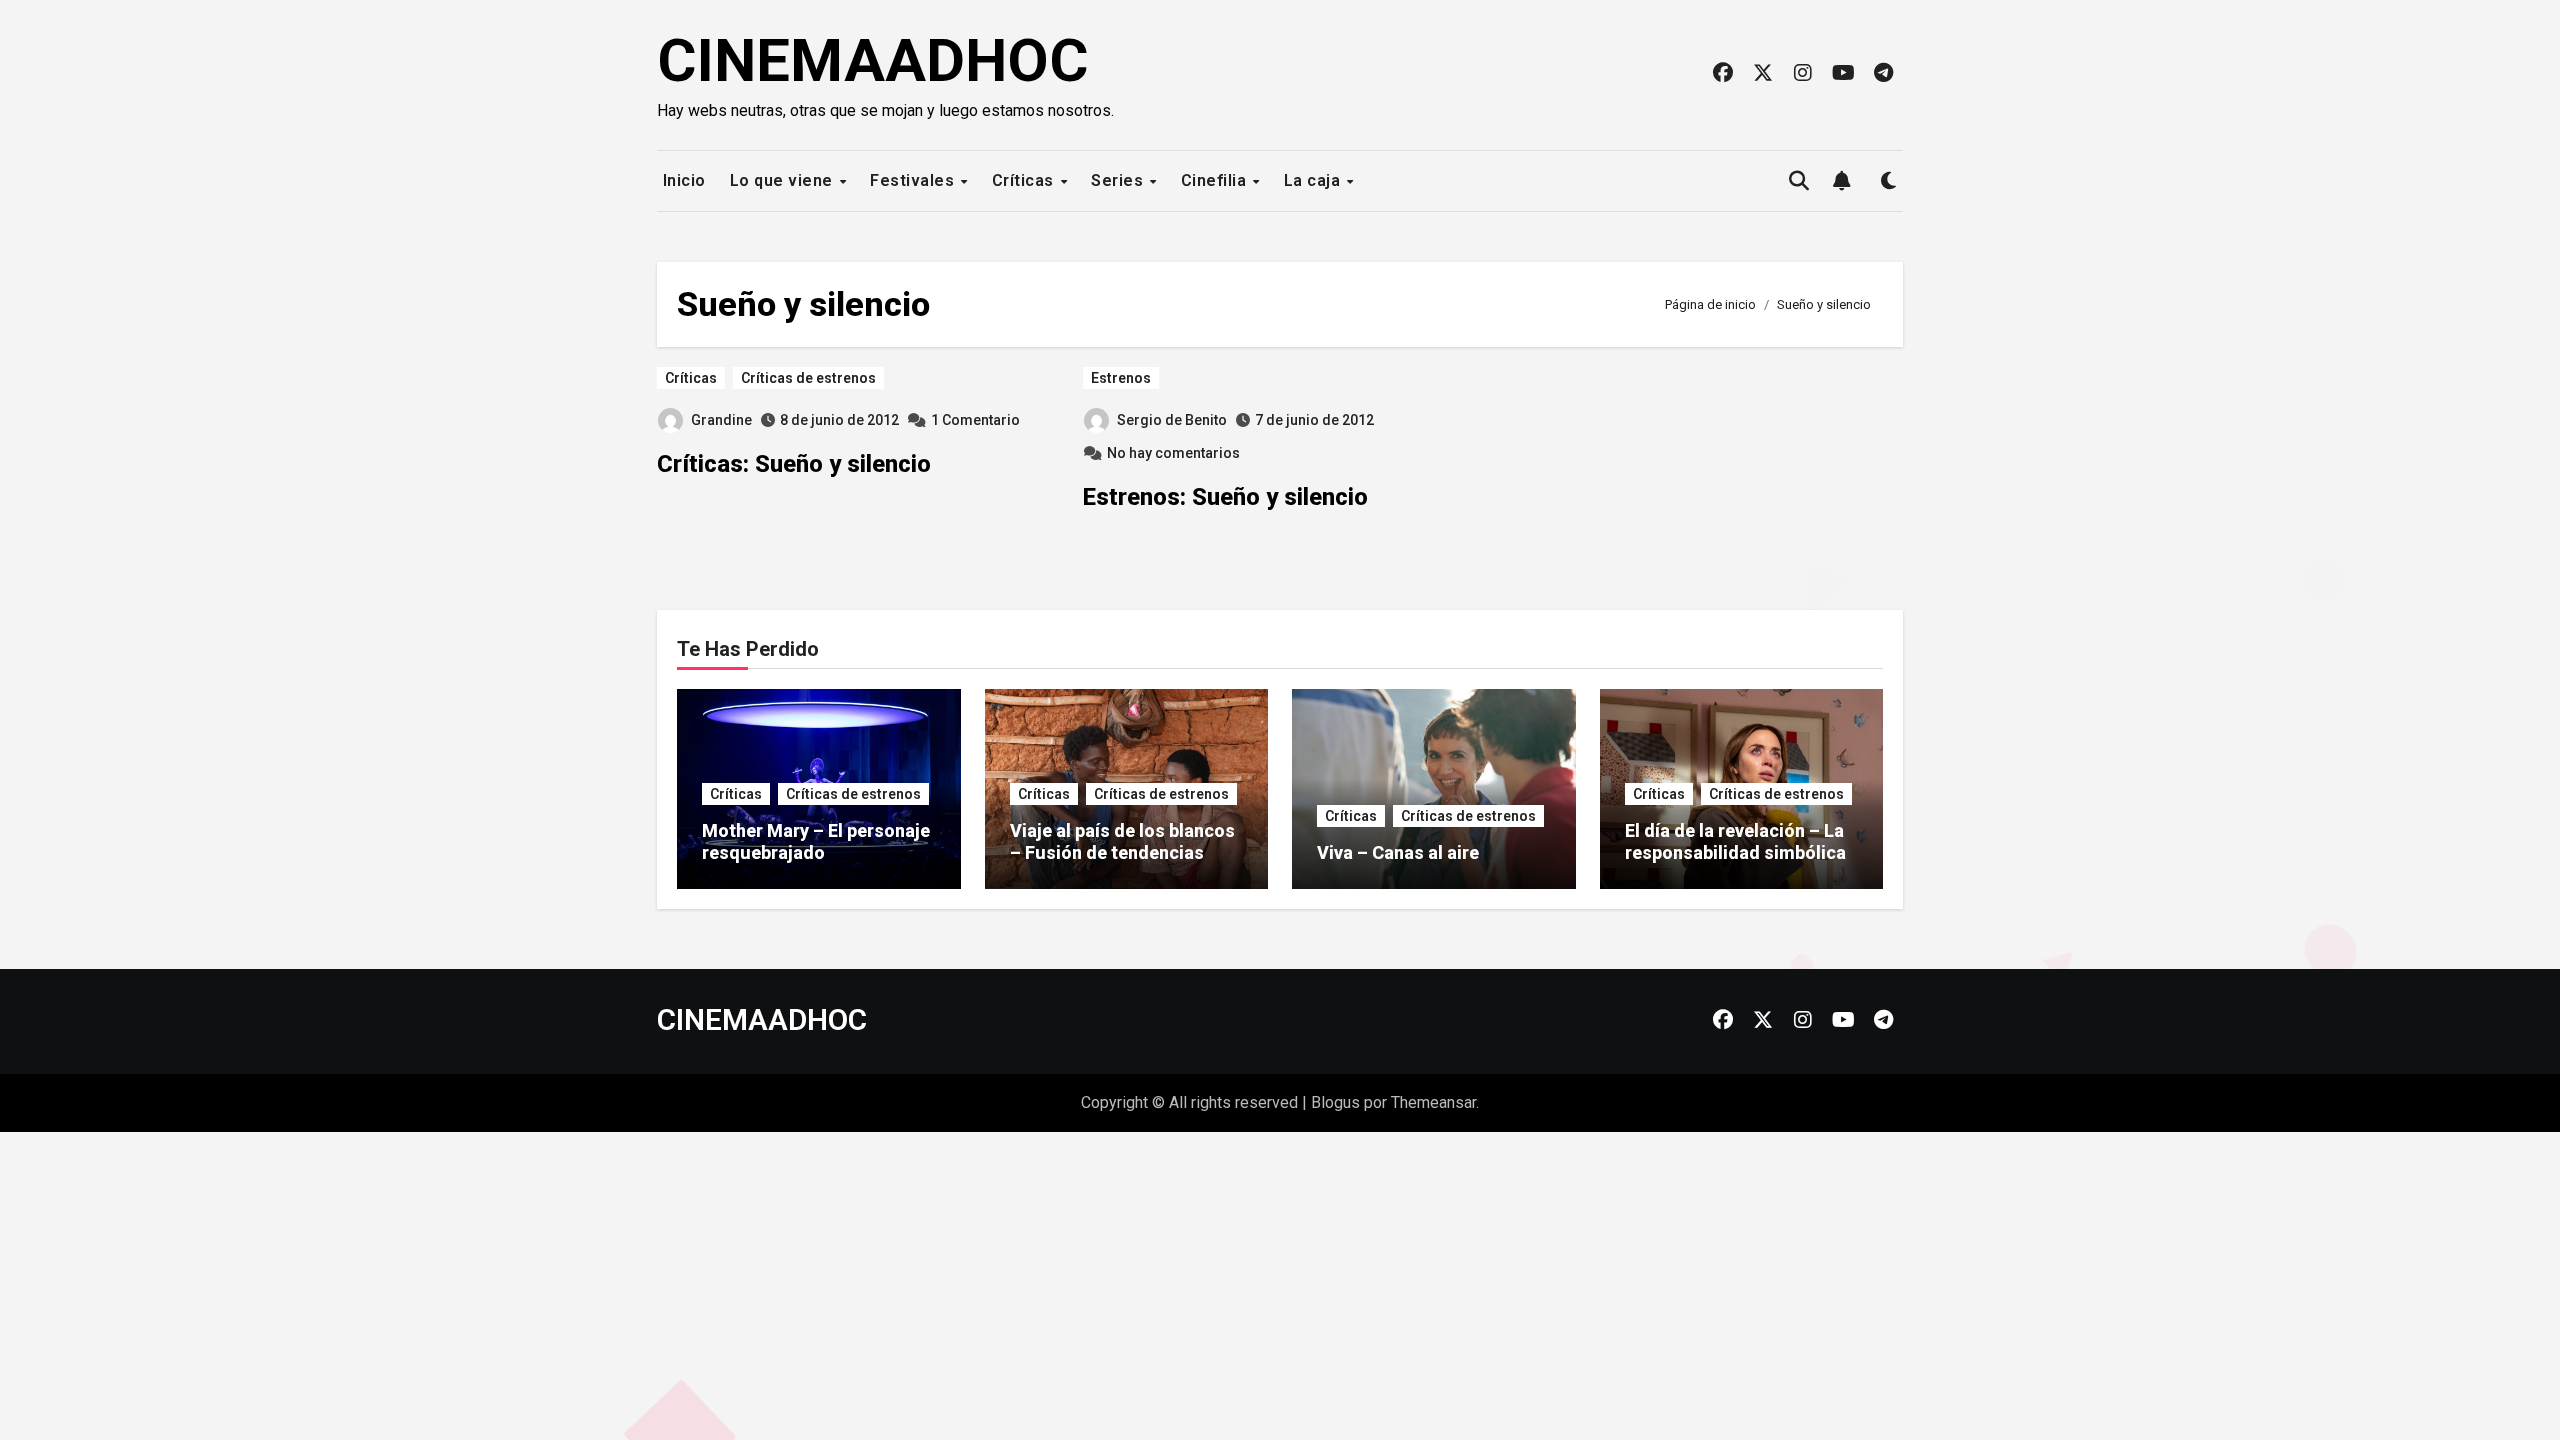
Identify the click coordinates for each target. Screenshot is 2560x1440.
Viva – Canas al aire (1398, 852)
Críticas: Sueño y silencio (794, 464)
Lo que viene (784, 180)
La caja (1314, 180)
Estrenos (1121, 378)
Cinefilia (1216, 180)
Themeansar (1433, 1102)
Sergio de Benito (1172, 420)
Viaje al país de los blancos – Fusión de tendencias (1122, 841)
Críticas (1025, 180)
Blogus (1335, 1102)
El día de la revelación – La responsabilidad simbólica (1735, 841)
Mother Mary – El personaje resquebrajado (816, 841)
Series (1119, 180)
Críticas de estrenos (808, 378)
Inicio (682, 180)
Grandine (721, 420)
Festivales (914, 180)
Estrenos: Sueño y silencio (1225, 497)
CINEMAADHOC (873, 60)
